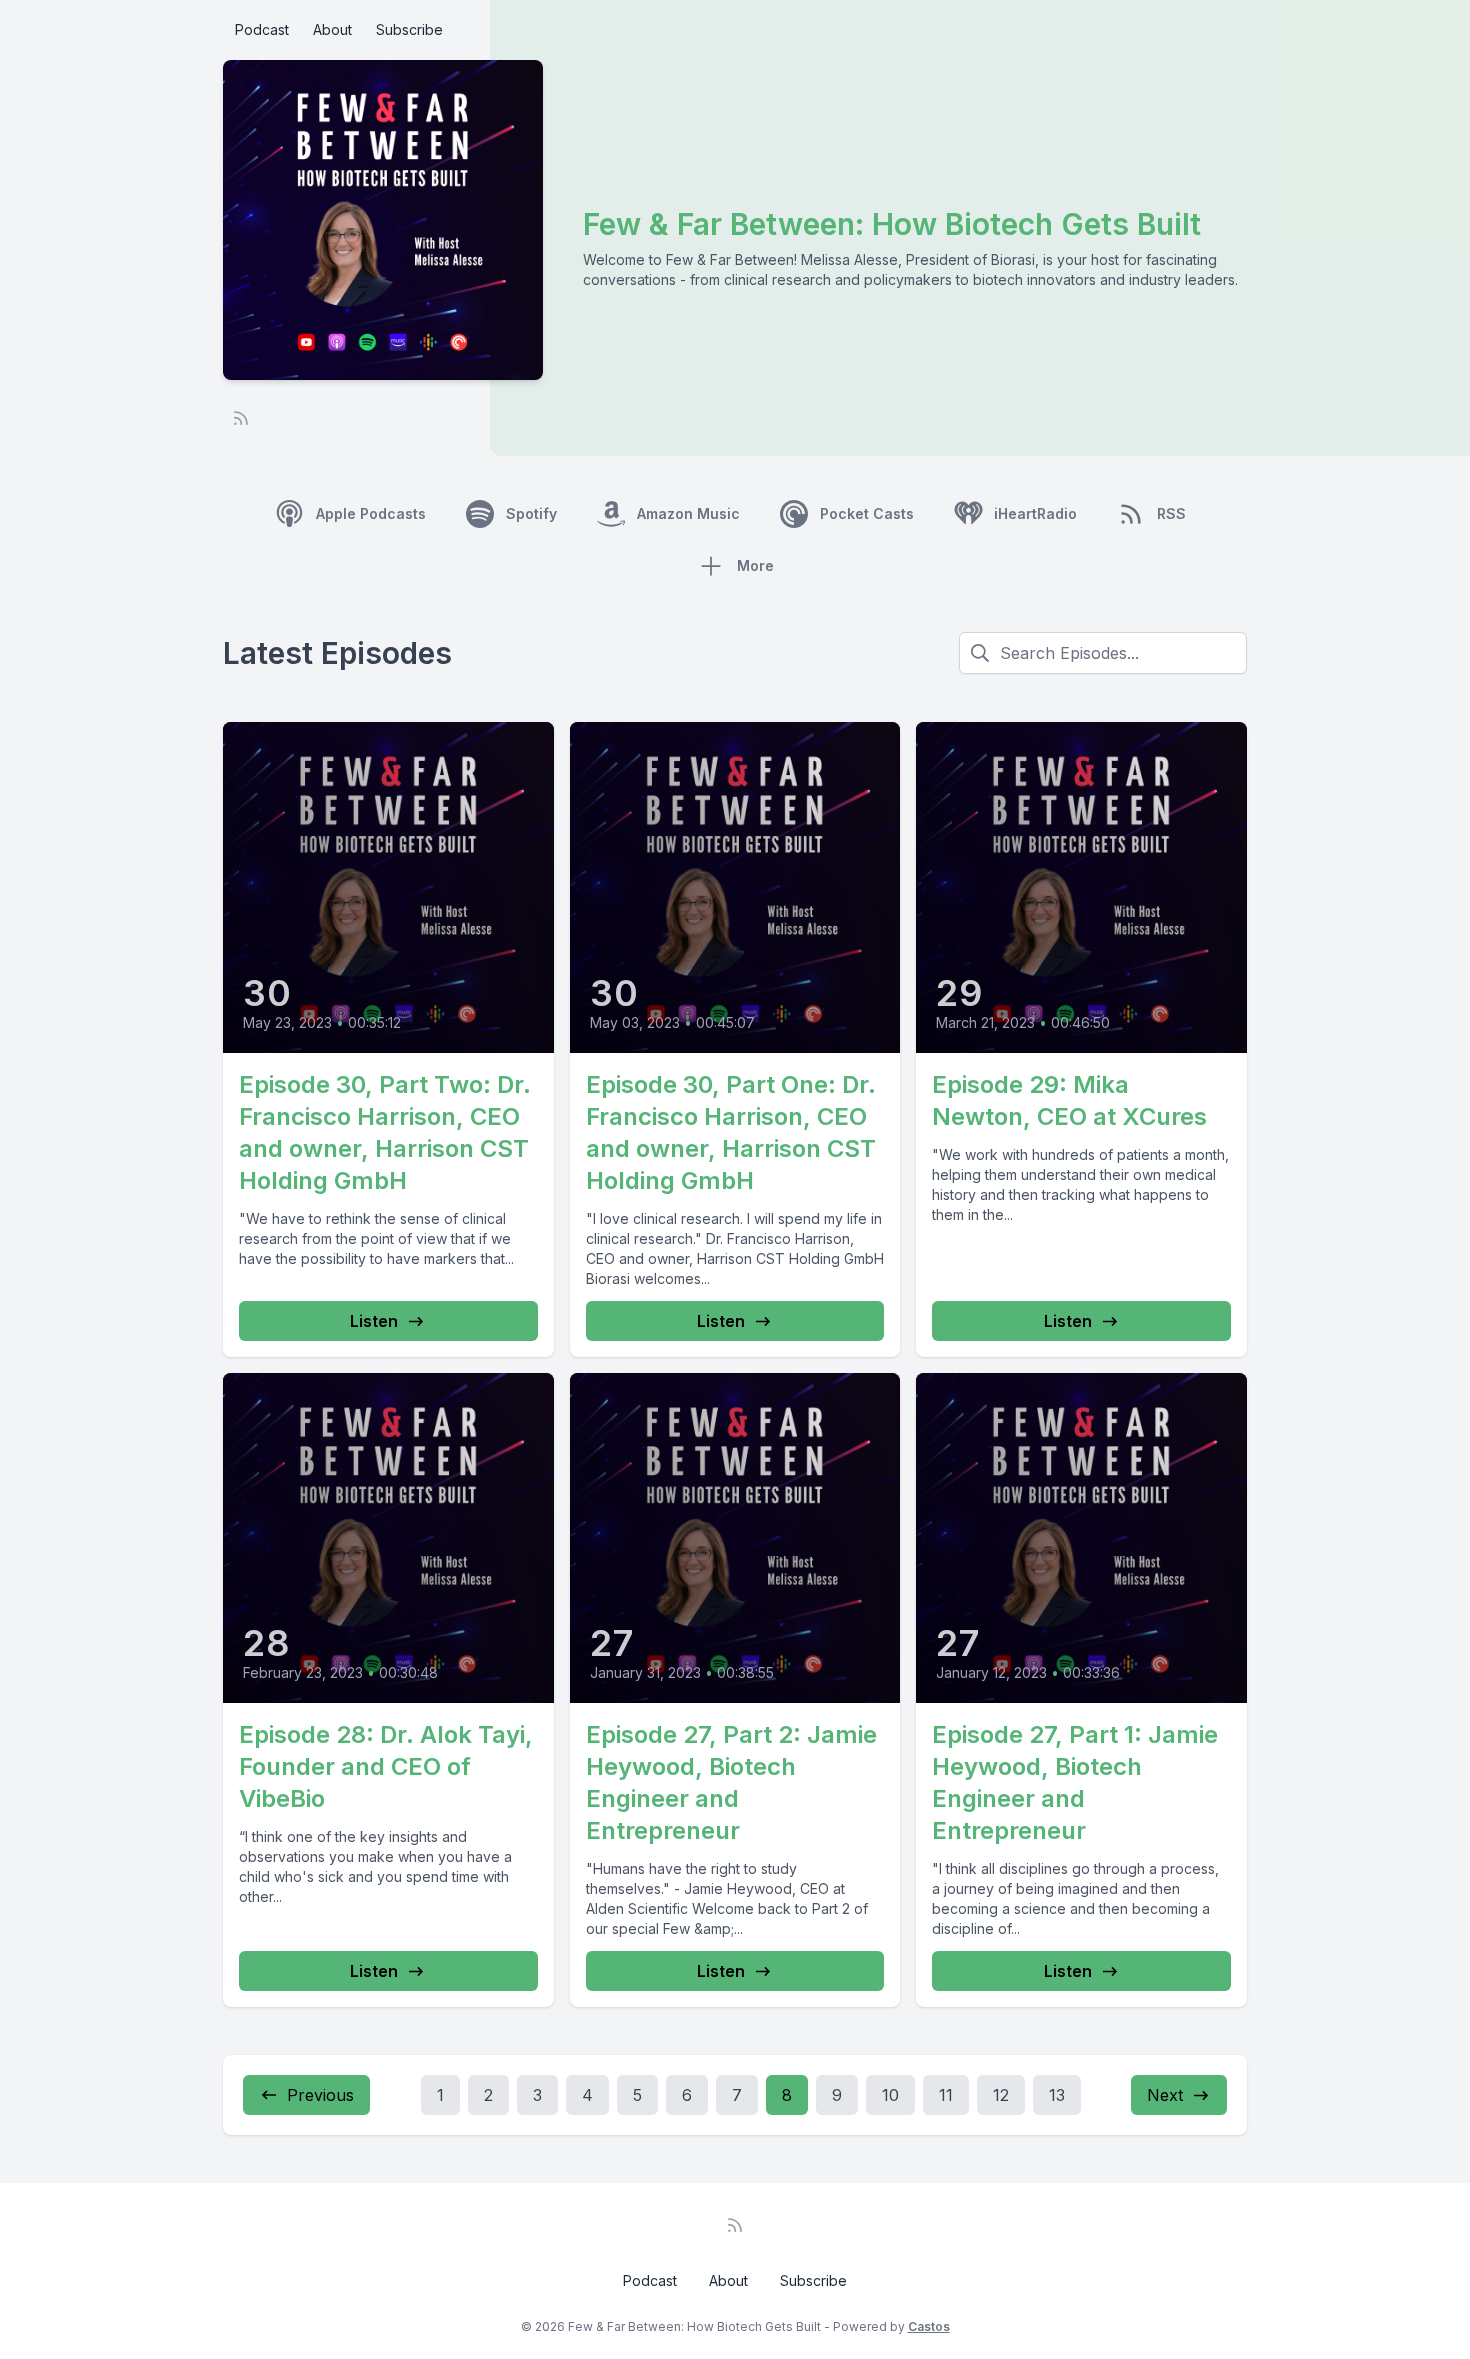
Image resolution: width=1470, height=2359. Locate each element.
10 (890, 2095)
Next (1165, 2095)
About (332, 29)
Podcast (262, 29)
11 (946, 2095)
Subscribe (409, 29)
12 (1001, 2095)
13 (1057, 2095)
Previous (320, 2095)
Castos (929, 2326)
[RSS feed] (241, 418)
